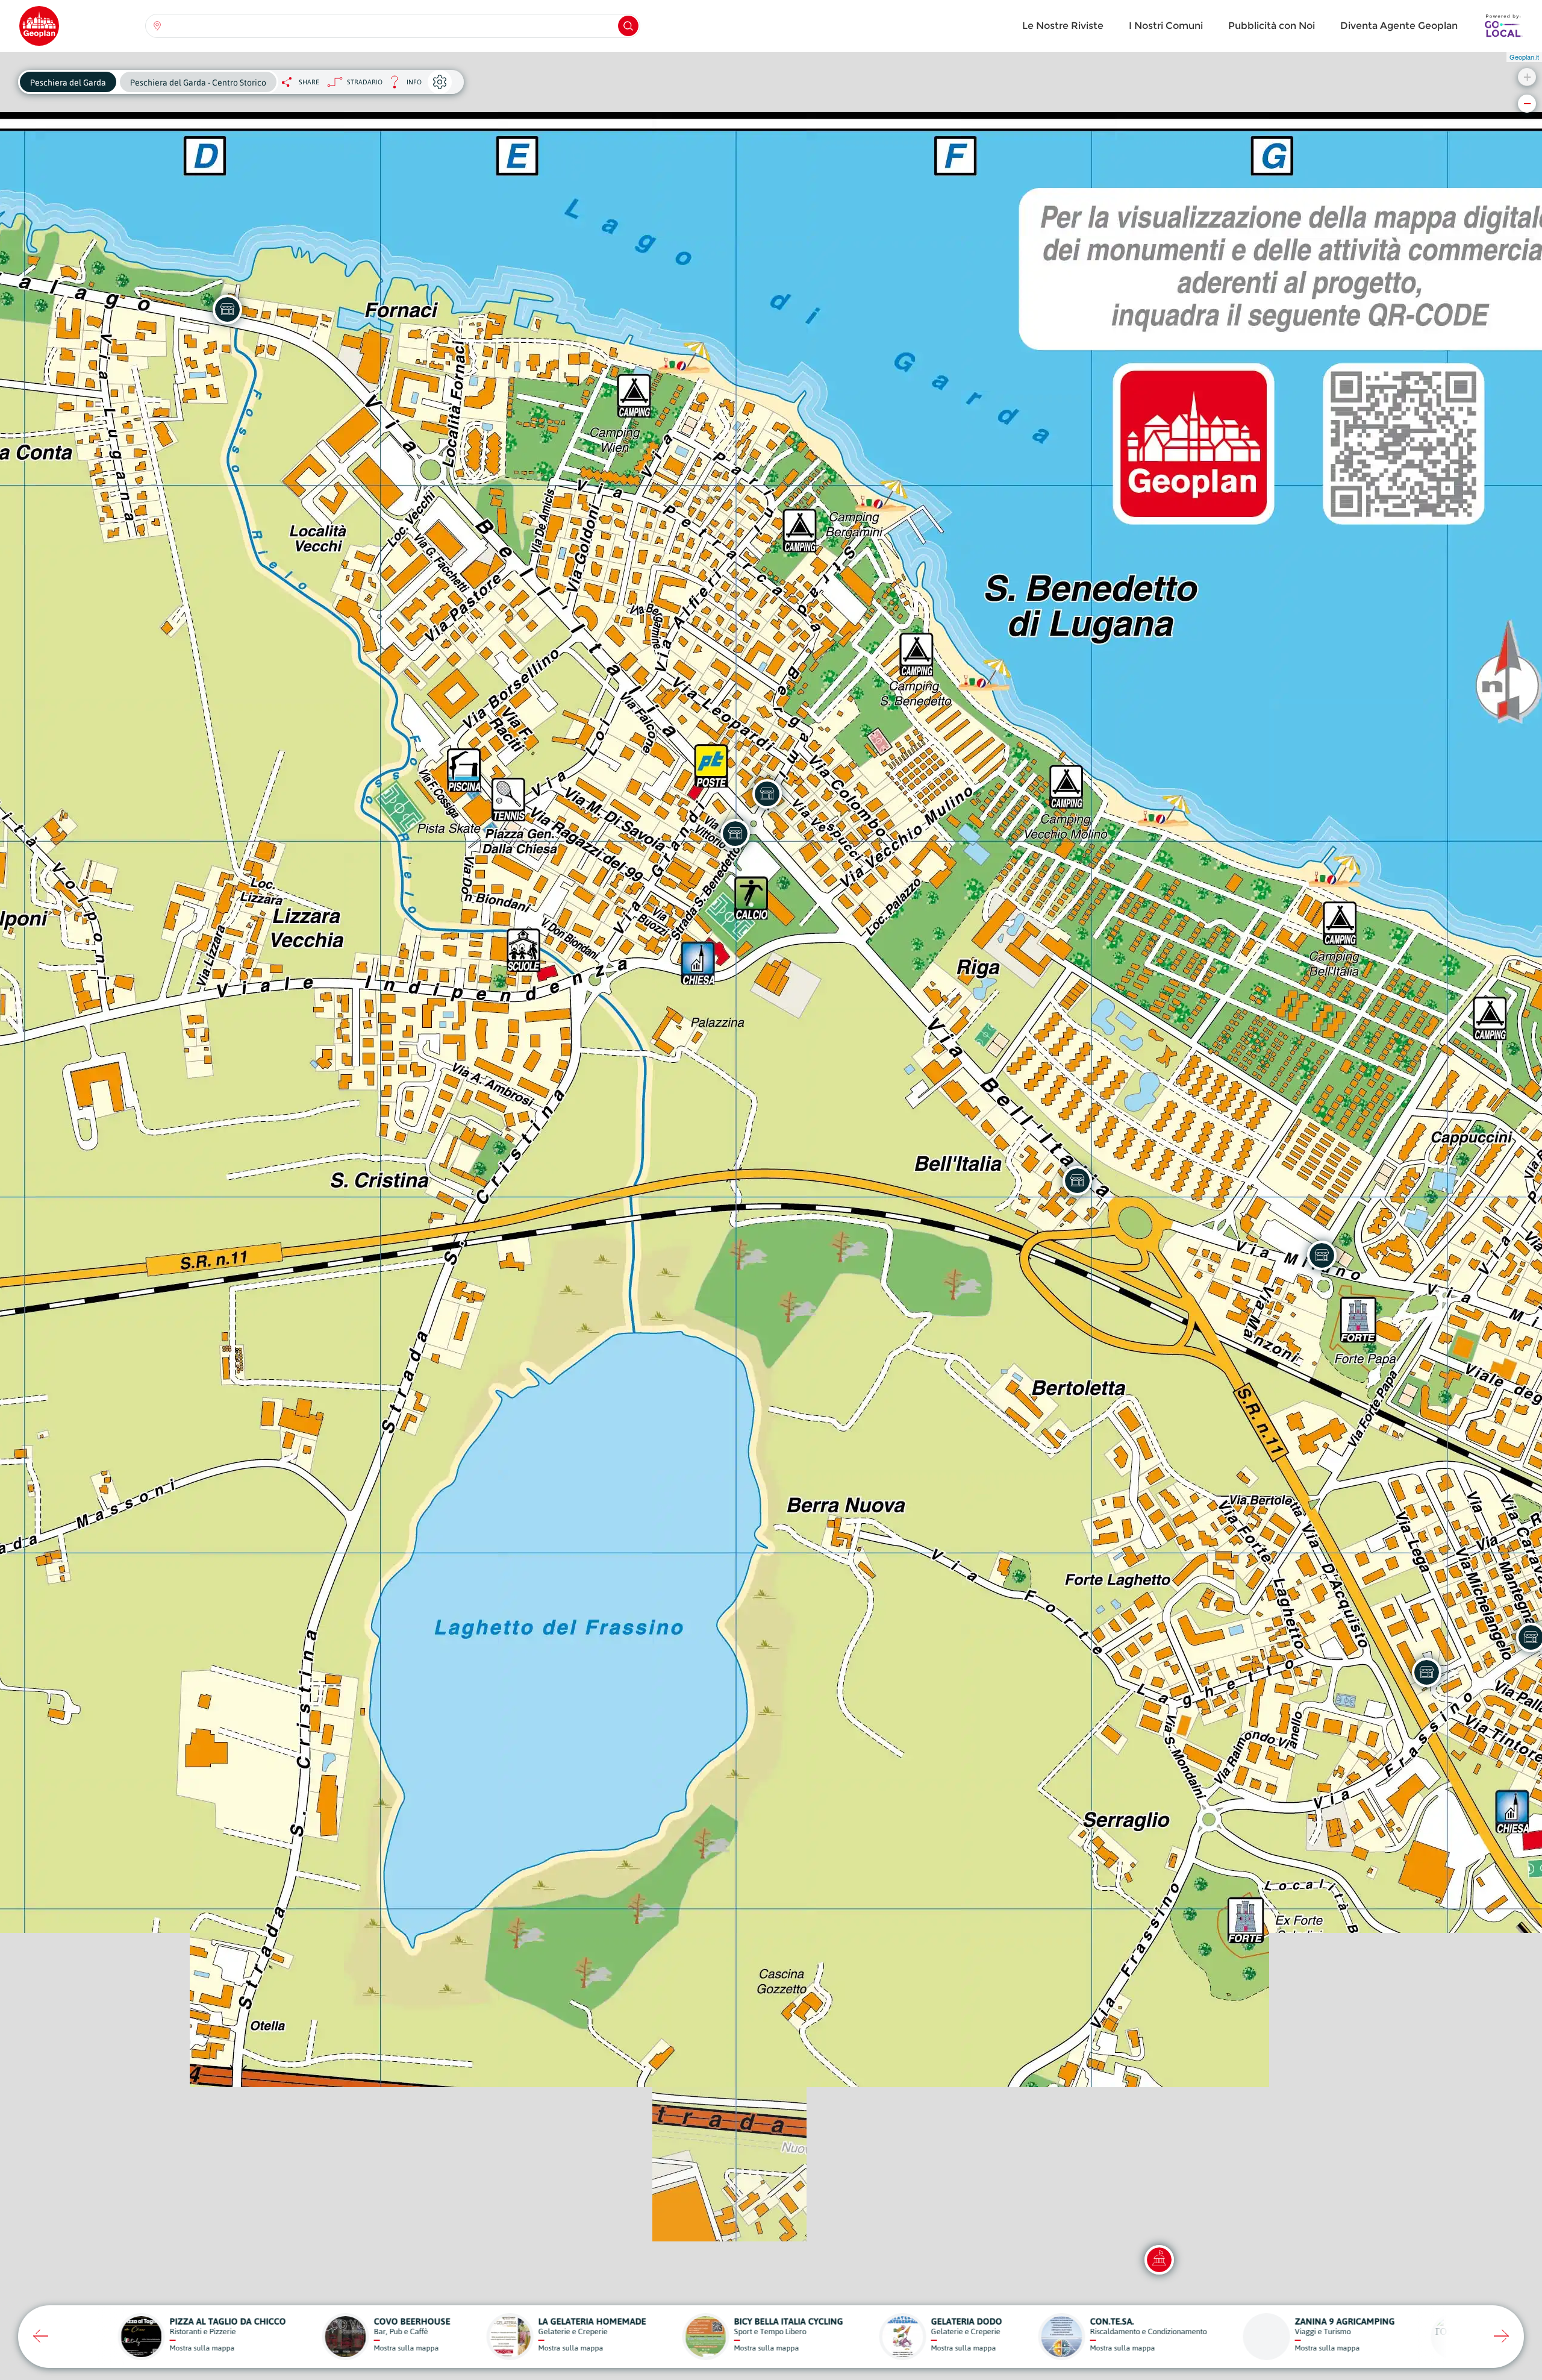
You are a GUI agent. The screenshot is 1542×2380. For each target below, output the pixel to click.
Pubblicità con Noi (1272, 26)
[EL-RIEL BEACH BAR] (227, 309)
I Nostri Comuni (1166, 26)
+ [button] (1527, 77)
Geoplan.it (1524, 57)
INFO (402, 85)
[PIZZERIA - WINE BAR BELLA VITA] (1077, 1180)
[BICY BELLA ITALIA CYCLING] (1322, 1255)
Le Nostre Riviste (1063, 26)
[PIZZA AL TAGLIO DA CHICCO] (767, 794)
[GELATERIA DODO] (735, 833)
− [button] (1527, 103)
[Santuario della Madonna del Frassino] (1159, 2259)
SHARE (309, 82)
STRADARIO (365, 82)
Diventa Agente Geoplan (1399, 26)
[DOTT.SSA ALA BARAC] (1426, 1672)
